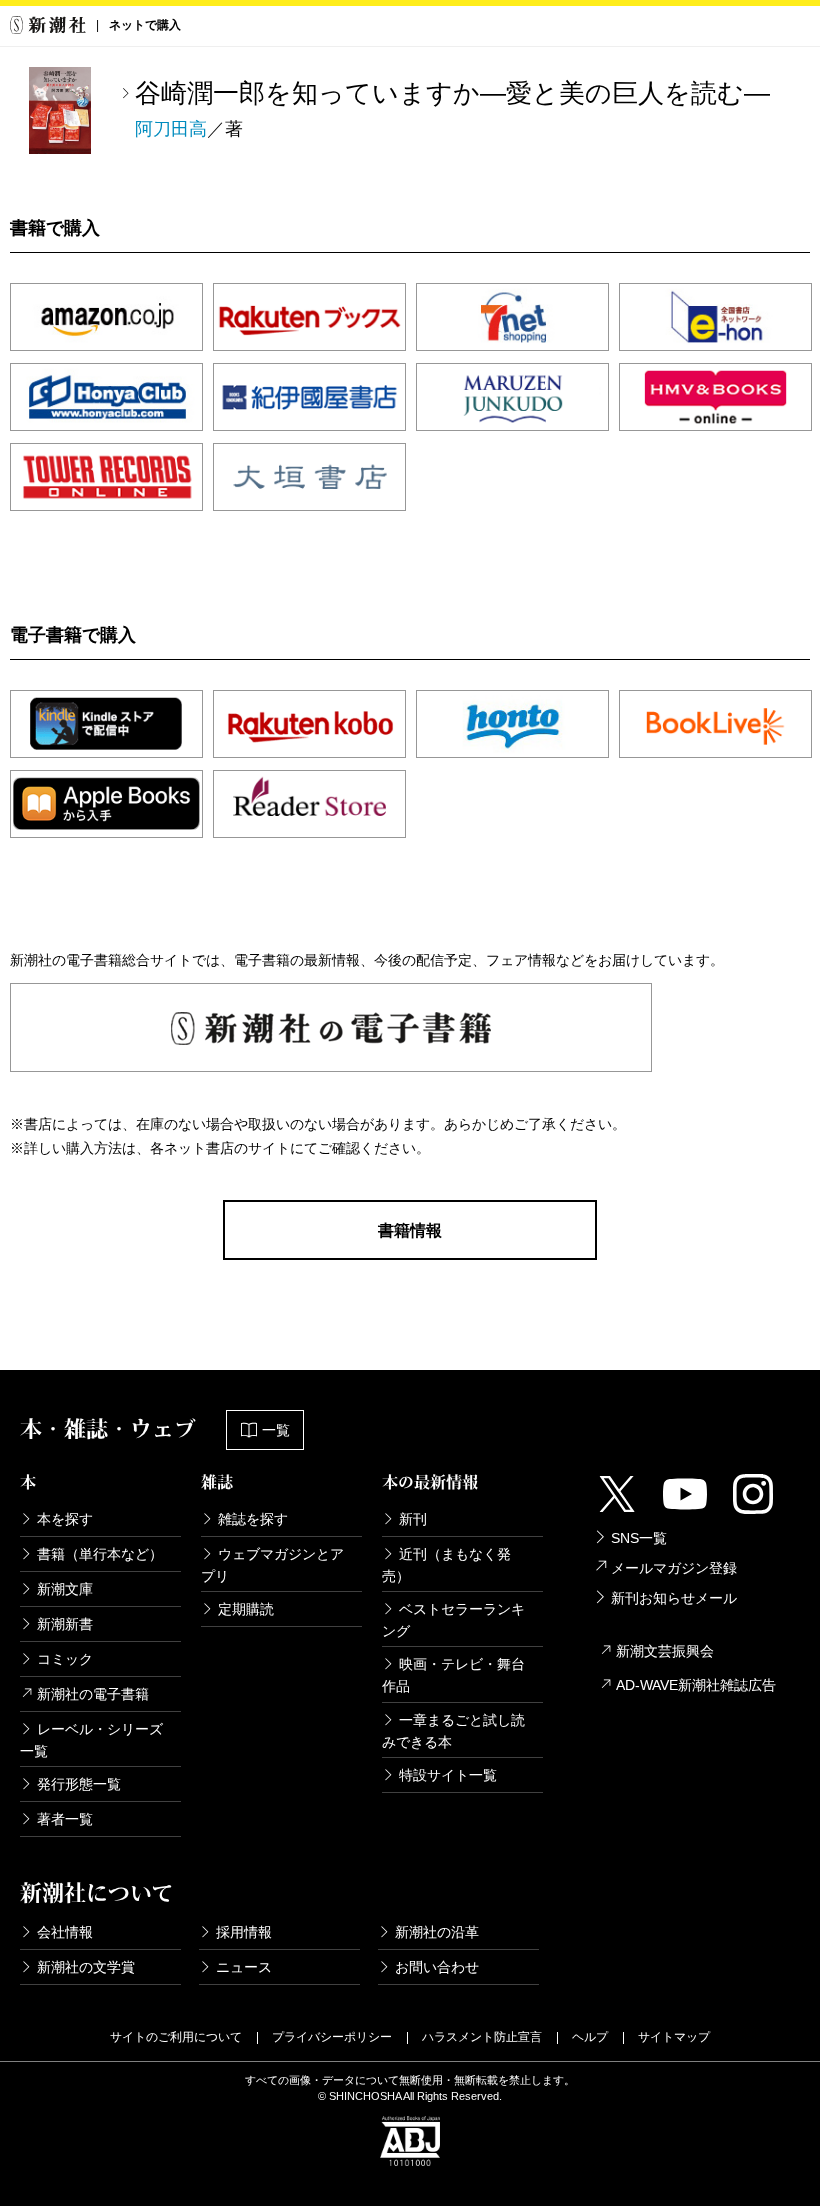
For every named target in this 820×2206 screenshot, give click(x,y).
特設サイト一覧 (448, 1775)
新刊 (413, 1519)
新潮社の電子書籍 (93, 1694)
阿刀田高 (171, 129)
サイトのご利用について (176, 2037)
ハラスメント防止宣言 (482, 2037)
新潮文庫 (65, 1589)
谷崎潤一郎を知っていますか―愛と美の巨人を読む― (452, 93)
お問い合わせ (437, 1967)
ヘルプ (590, 2037)
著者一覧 (65, 1819)
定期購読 (246, 1609)
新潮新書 (65, 1624)
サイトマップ (674, 2037)
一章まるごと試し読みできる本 (453, 1731)
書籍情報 (410, 1230)
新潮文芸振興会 (665, 1651)
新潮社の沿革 (437, 1932)
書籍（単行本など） (100, 1554)
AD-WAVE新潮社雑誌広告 (696, 1685)
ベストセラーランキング (453, 1620)
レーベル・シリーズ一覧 (91, 1740)
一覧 (276, 1430)
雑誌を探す (253, 1519)
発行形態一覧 (79, 1784)
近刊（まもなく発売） (446, 1565)
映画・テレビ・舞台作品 (453, 1675)
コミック (65, 1659)
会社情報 (65, 1932)
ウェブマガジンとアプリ (272, 1565)
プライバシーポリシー (332, 2037)
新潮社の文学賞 (86, 1967)
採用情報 (244, 1932)
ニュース (244, 1967)
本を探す (65, 1519)
